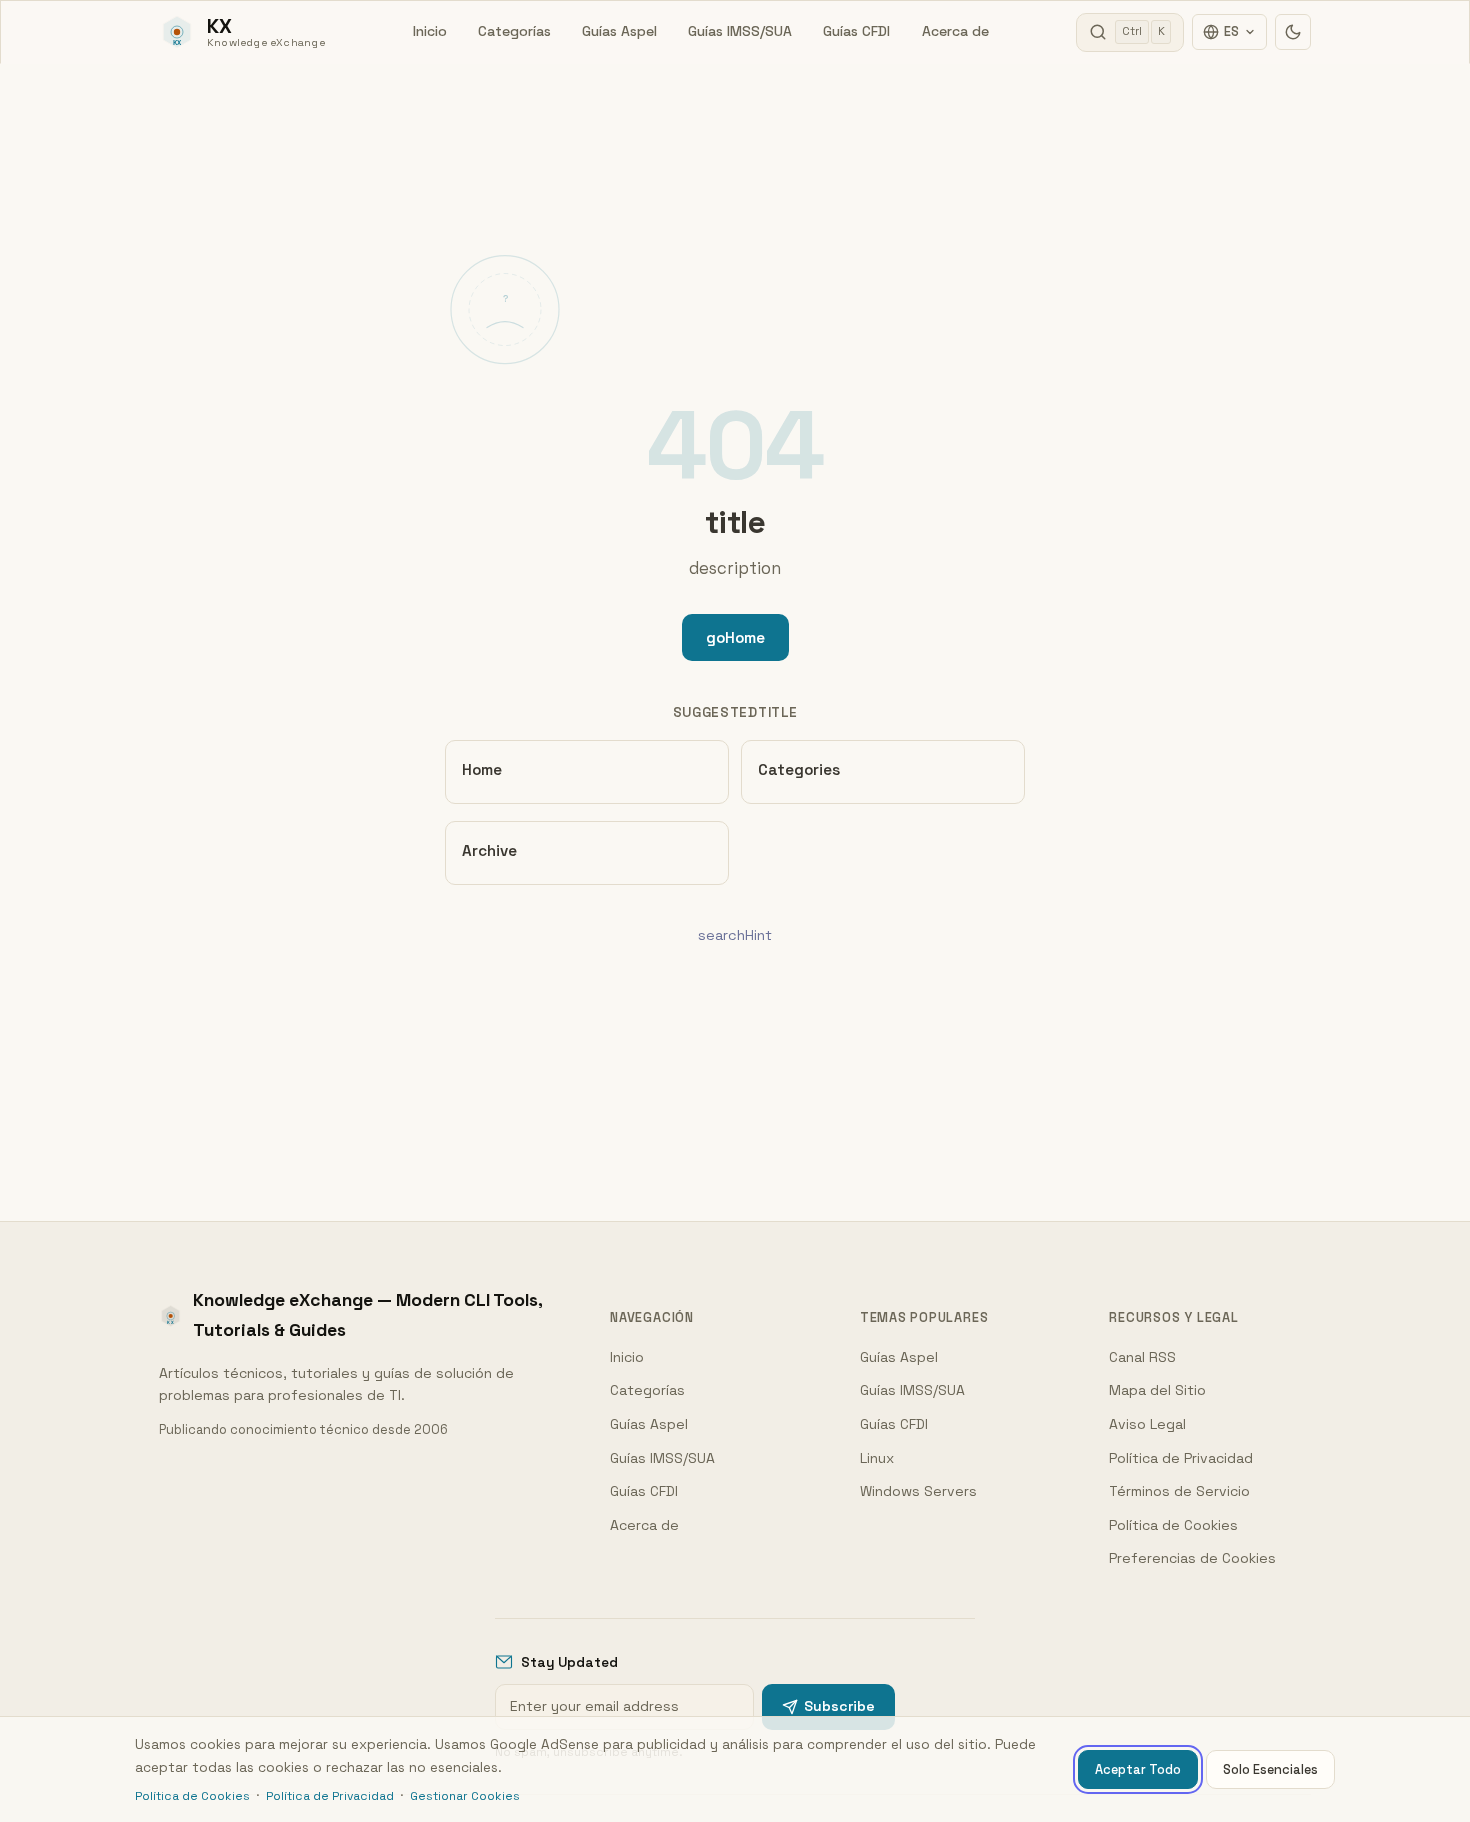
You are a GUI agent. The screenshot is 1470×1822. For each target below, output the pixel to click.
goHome (735, 637)
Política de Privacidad (1181, 1458)
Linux (877, 1458)
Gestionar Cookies (465, 1796)
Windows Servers (918, 1491)
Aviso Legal (1147, 1424)
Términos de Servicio (1179, 1491)
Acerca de (955, 31)
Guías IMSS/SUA (740, 31)
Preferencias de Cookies (1192, 1558)
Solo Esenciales (1270, 1769)
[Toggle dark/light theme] (1293, 32)
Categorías (514, 31)
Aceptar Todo (1138, 1769)
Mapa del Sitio (1157, 1390)
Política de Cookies (1173, 1525)
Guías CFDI (856, 31)
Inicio (430, 31)
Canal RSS (1142, 1357)
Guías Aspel (619, 31)
